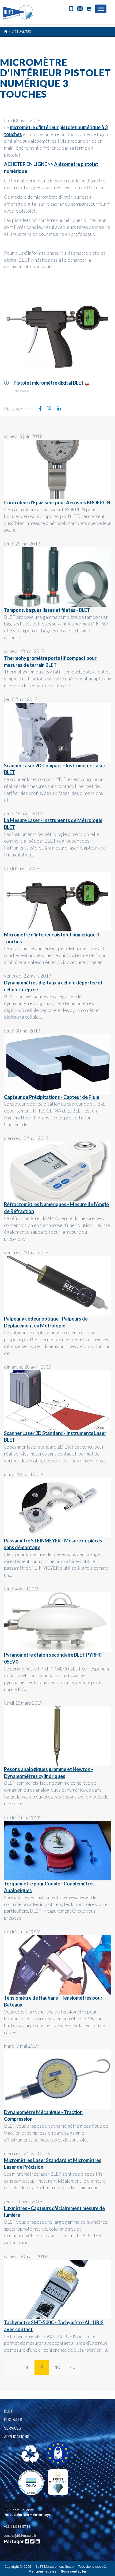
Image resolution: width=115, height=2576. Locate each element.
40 (72, 2367)
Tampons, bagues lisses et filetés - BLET (47, 610)
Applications (17, 2437)
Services (13, 2428)
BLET (9, 2411)
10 (57, 2367)
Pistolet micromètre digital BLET (49, 383)
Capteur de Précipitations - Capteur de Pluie (52, 1097)
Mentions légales (42, 2571)
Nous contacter (74, 2571)
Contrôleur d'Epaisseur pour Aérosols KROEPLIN (57, 503)
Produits (13, 2420)
